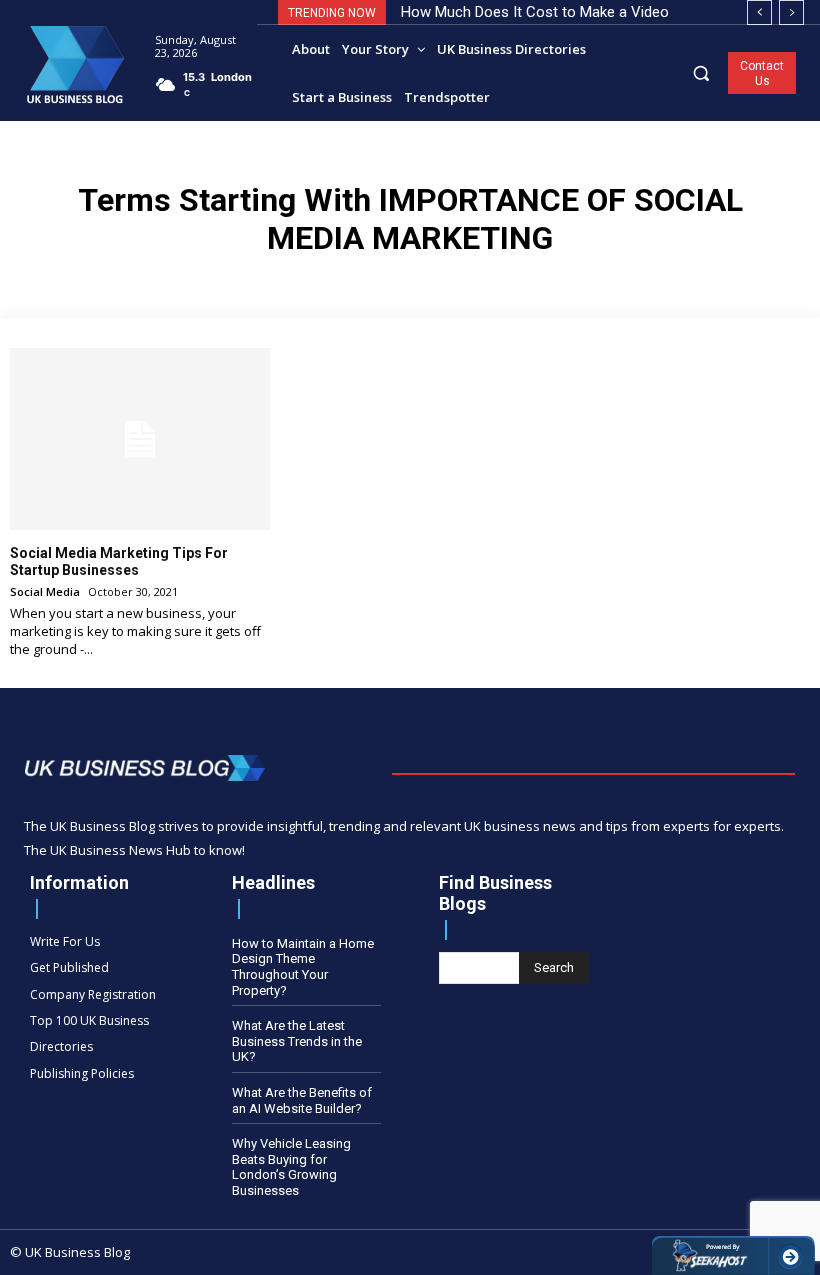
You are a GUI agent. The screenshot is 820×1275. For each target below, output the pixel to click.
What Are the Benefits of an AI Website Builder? (302, 1100)
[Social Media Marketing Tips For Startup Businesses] (140, 439)
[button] (701, 72)
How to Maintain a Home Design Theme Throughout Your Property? (303, 967)
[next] (791, 12)
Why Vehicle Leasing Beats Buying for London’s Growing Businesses (291, 1167)
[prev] (759, 12)
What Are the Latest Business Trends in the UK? (297, 1041)
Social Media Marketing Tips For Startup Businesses (119, 561)
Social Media (45, 591)
